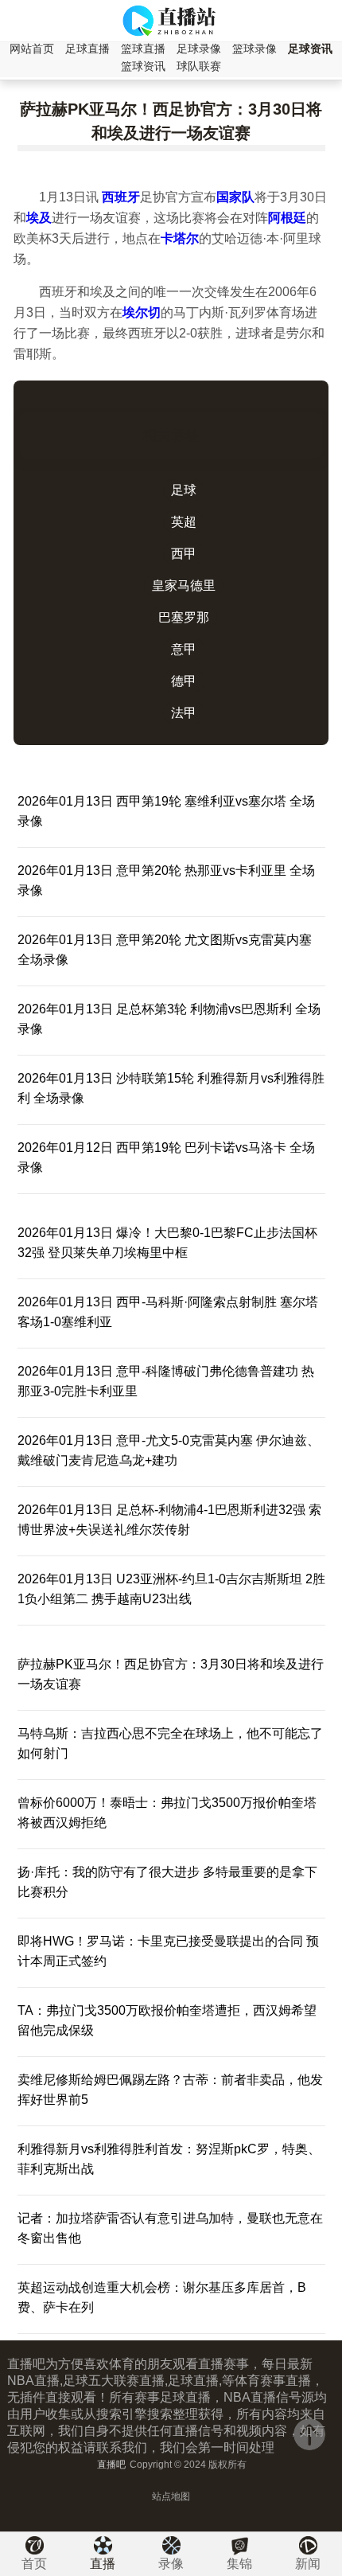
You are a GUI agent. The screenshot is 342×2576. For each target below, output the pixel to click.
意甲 (184, 649)
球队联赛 (199, 66)
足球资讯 (310, 49)
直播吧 (111, 2465)
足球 (184, 490)
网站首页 (32, 49)
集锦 (239, 2564)
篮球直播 (143, 49)
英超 (184, 522)
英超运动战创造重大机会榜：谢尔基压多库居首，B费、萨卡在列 (162, 2297)
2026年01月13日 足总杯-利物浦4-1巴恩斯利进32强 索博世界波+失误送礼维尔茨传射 (169, 1520)
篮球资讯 (143, 66)
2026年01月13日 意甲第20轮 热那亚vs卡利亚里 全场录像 (166, 880)
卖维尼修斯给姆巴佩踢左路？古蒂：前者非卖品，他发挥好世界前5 (170, 2090)
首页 (34, 2564)
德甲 (184, 681)
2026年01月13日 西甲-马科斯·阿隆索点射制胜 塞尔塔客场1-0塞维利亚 (168, 1312)
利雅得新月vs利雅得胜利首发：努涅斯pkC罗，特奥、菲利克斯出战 (169, 2159)
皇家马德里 (184, 585)
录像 (171, 2564)
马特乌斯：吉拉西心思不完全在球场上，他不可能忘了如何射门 (170, 1743)
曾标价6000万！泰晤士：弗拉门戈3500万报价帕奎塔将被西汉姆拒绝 (167, 1813)
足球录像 (199, 49)
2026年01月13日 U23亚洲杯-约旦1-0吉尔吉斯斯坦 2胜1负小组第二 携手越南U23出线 (171, 1589)
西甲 (184, 554)
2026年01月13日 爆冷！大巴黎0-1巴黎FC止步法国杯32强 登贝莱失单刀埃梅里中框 (167, 1243)
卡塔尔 (180, 238)
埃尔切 (142, 312)
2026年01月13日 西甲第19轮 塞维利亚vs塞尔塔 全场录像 (166, 811)
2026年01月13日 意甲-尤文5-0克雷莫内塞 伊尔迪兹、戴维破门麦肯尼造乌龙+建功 (169, 1450)
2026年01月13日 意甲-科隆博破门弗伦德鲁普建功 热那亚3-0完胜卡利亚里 (166, 1381)
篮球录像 (255, 49)
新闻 (308, 2564)
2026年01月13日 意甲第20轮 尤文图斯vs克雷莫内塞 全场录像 (165, 950)
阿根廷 (287, 218)
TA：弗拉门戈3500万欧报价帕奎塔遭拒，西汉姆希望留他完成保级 (167, 2020)
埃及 (39, 218)
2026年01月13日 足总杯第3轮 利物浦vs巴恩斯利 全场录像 (169, 1019)
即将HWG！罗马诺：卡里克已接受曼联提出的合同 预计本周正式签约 (168, 1951)
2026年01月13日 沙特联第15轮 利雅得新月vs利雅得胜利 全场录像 (171, 1088)
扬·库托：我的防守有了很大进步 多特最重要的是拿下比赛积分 (167, 1882)
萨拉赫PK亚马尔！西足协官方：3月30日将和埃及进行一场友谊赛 (171, 1674)
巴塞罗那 (184, 617)
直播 (103, 2564)
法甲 (184, 713)
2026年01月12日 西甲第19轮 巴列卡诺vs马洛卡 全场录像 (166, 1157)
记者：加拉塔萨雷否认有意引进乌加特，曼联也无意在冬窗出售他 (170, 2228)
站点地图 (171, 2496)
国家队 (235, 197)
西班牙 (121, 197)
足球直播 (87, 49)
